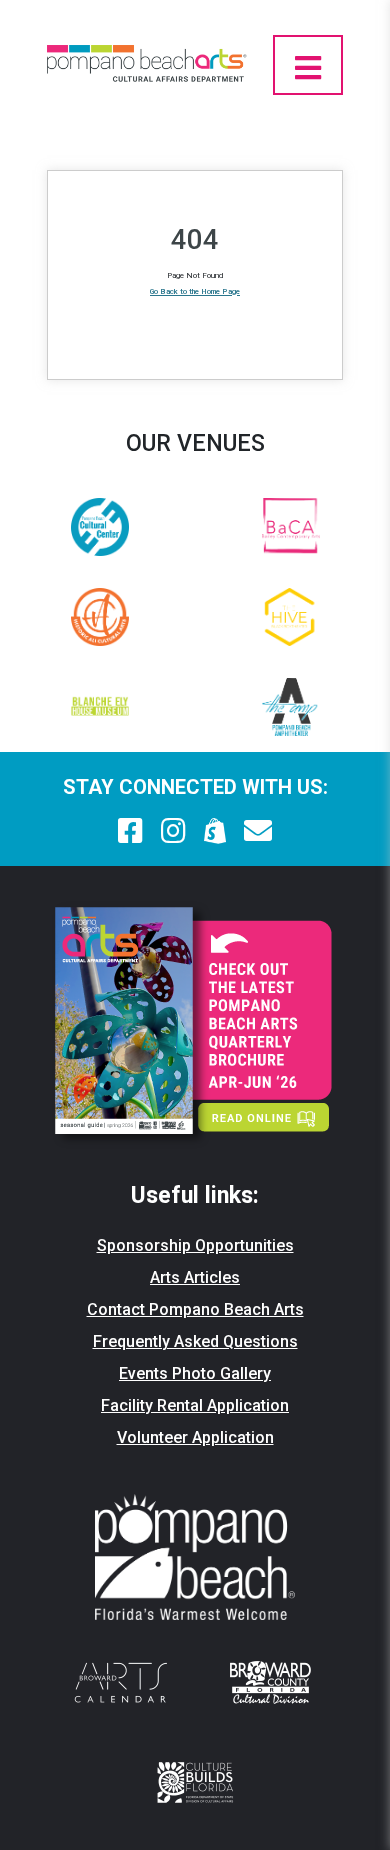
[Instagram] (173, 831)
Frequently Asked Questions (195, 1341)
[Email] (258, 831)
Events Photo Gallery (195, 1373)
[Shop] (215, 831)
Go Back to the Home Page (195, 291)
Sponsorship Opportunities (195, 1245)
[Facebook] (130, 831)
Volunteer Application (195, 1437)
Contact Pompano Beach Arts (195, 1309)
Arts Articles (195, 1277)
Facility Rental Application (195, 1405)
